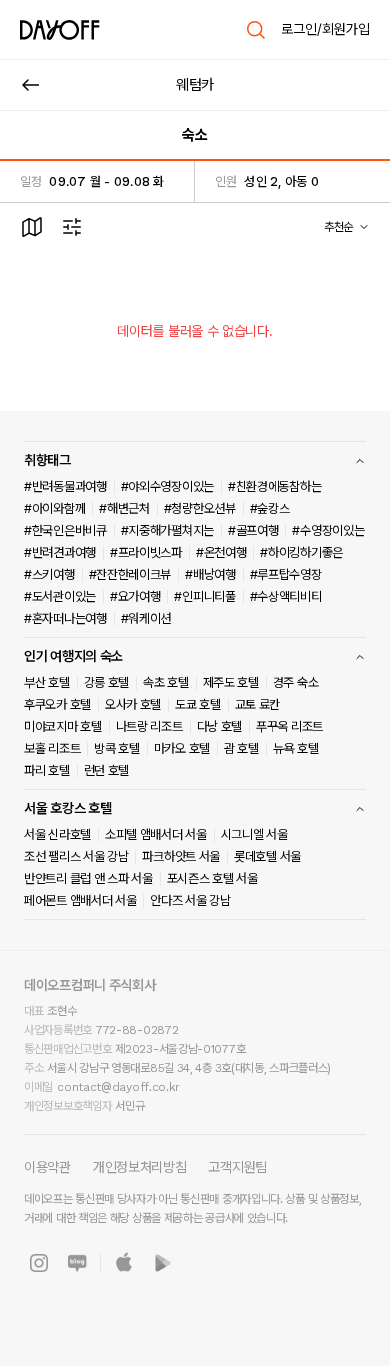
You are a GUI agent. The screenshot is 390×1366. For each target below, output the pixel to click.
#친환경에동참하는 (274, 486)
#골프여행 (253, 530)
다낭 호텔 (220, 726)
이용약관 (47, 1167)
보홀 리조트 (52, 748)
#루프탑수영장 (286, 574)
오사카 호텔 (133, 704)
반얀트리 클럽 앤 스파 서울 (88, 878)
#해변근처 (124, 508)
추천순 (338, 227)
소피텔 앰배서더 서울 (156, 834)
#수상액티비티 (286, 596)
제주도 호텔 (231, 682)
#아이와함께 (54, 508)
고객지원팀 (237, 1167)
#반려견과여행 (60, 552)
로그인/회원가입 (325, 29)
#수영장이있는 (328, 530)
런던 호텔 (107, 770)
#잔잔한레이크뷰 (130, 574)
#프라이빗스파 (146, 552)
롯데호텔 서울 (267, 856)
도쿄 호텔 (198, 704)
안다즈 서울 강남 (190, 900)
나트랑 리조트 (149, 726)
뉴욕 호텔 (296, 748)
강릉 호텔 (107, 682)
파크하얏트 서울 (181, 856)
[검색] (256, 30)
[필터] (72, 227)
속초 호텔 (166, 682)
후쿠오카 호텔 (57, 704)
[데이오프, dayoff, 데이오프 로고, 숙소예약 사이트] (60, 30)
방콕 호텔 (117, 748)
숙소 (194, 135)
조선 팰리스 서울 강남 (76, 856)
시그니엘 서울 (254, 834)
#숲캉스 (270, 508)
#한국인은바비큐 (65, 530)
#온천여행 (221, 552)
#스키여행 (49, 574)
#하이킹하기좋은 (301, 552)
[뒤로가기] (31, 85)
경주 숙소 (296, 682)
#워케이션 (146, 618)
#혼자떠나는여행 (65, 618)
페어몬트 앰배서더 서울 (80, 900)
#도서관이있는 (60, 596)
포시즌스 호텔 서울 (212, 878)
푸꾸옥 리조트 (289, 726)
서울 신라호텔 (57, 834)
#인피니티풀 (204, 596)
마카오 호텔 (182, 748)
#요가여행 (135, 596)
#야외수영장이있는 (167, 486)
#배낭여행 (210, 574)
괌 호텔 (241, 748)
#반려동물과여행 (65, 486)
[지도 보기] (32, 227)
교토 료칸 (258, 704)
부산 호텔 (47, 682)
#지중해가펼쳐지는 (167, 530)
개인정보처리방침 (140, 1167)
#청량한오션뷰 (200, 508)
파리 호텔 (47, 770)
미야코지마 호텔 (63, 726)
